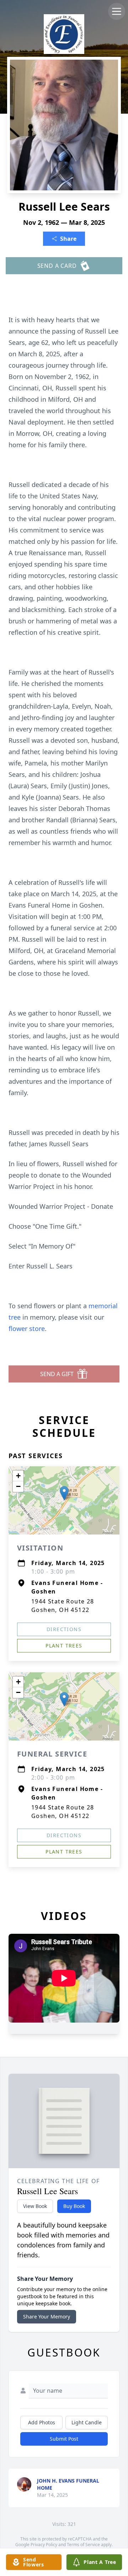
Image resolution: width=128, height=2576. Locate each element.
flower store (27, 1328)
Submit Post (64, 2439)
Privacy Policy (44, 2545)
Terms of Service (83, 2545)
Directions (64, 1629)
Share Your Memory (47, 2317)
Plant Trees (64, 1646)
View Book (35, 2206)
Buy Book (74, 2206)
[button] (64, 1493)
